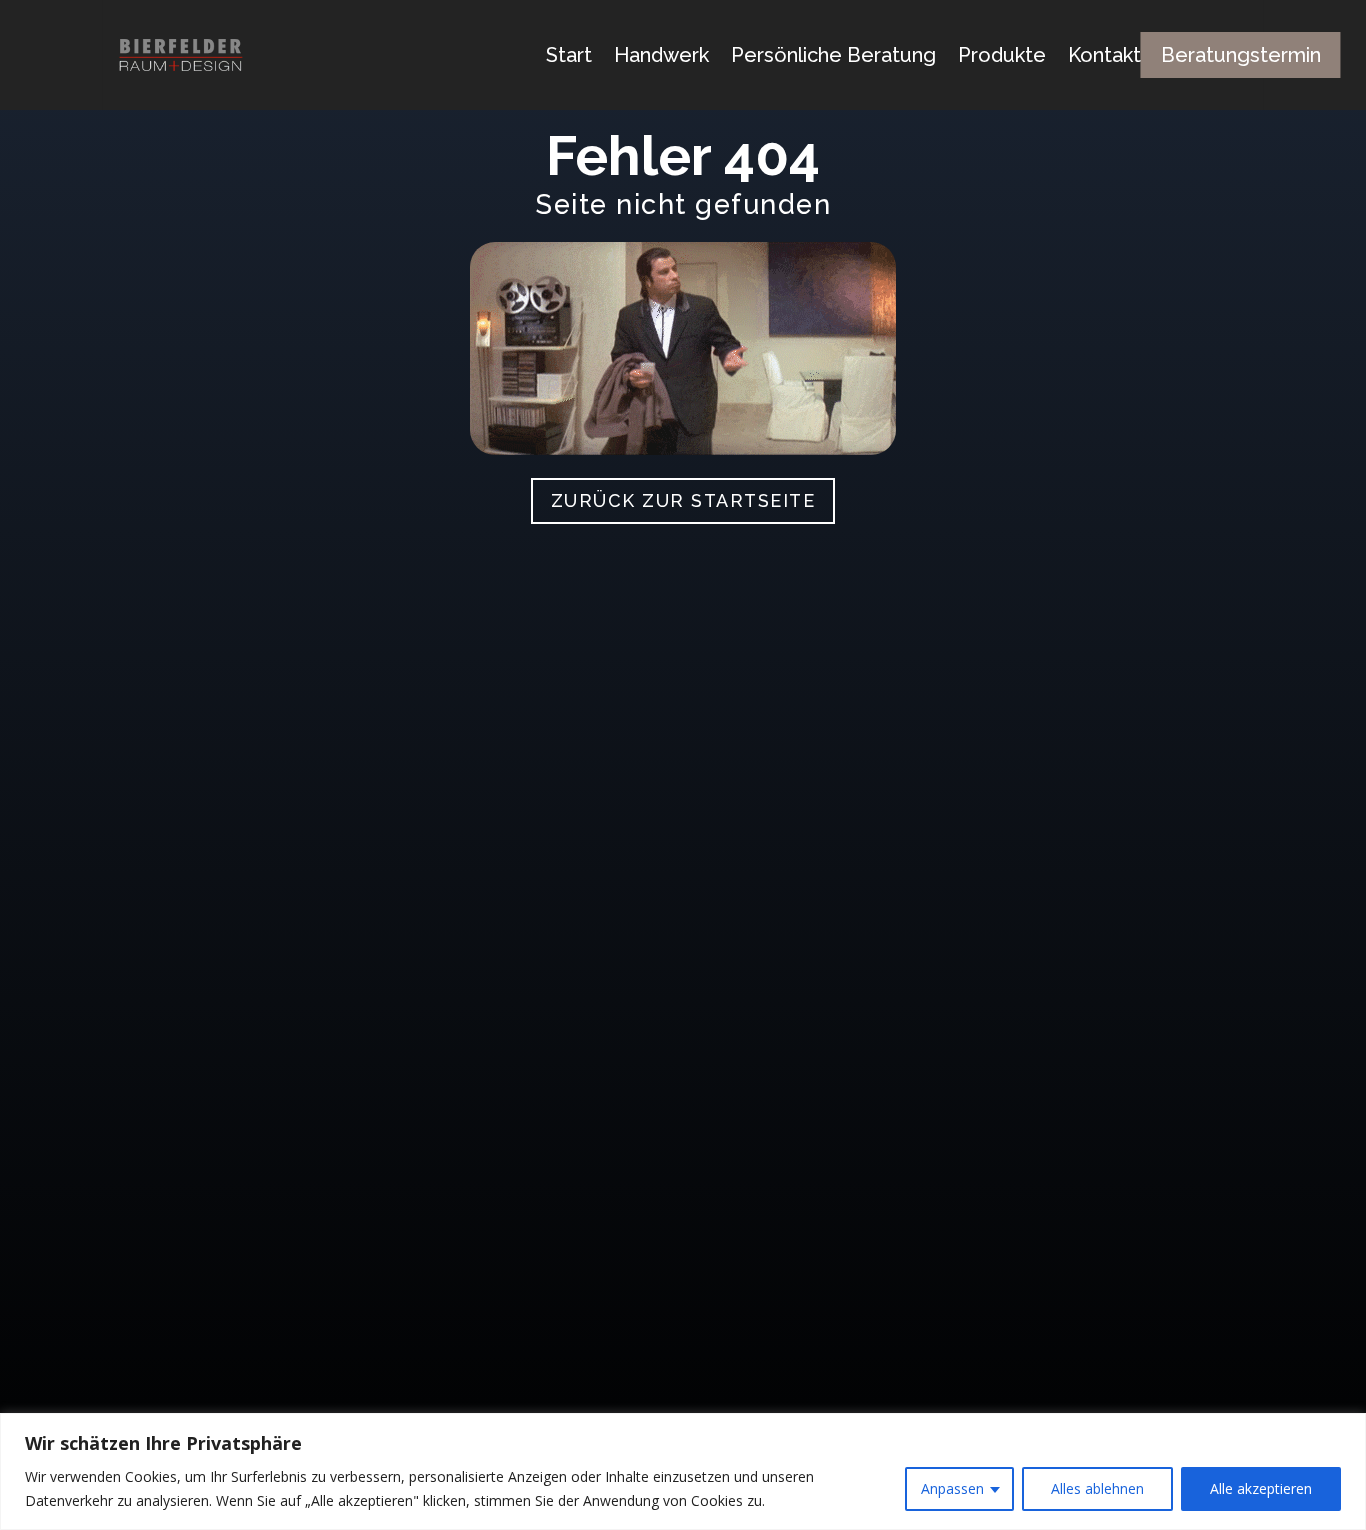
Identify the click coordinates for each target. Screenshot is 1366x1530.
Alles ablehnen (1097, 1488)
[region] (683, 1471)
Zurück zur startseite (683, 500)
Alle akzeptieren (1261, 1488)
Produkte (1002, 55)
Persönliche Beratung (833, 55)
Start (569, 55)
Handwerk (661, 55)
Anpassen (952, 1488)
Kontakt (1104, 55)
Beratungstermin (1241, 55)
